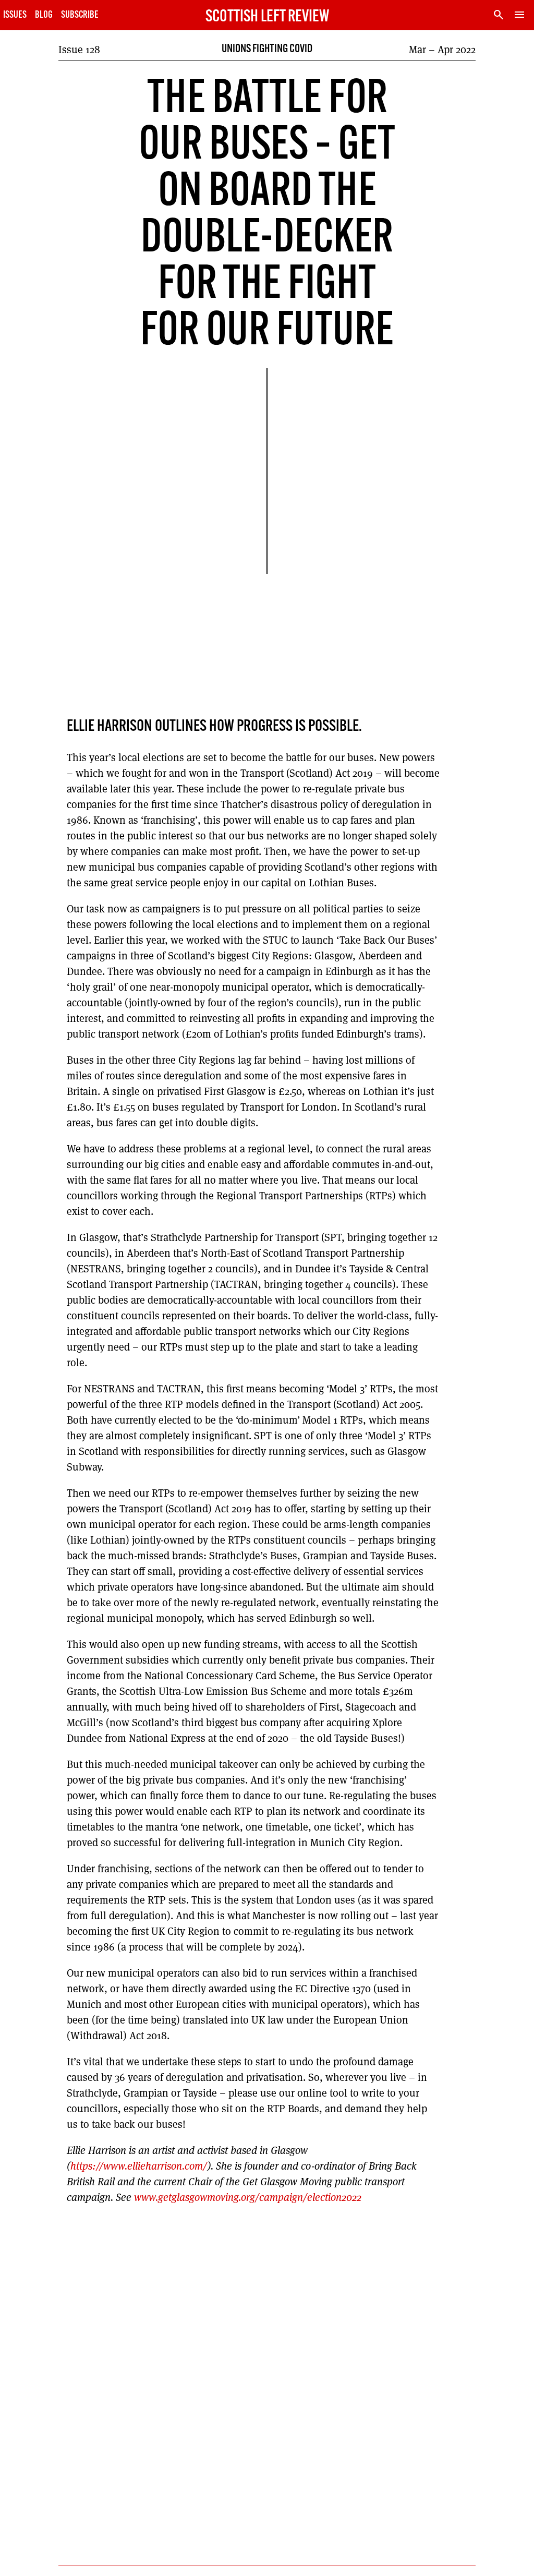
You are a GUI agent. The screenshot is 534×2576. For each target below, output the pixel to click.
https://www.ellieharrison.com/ (139, 2166)
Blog (44, 15)
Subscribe (80, 15)
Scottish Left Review (267, 17)
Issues (15, 15)
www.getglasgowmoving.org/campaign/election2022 (248, 2197)
